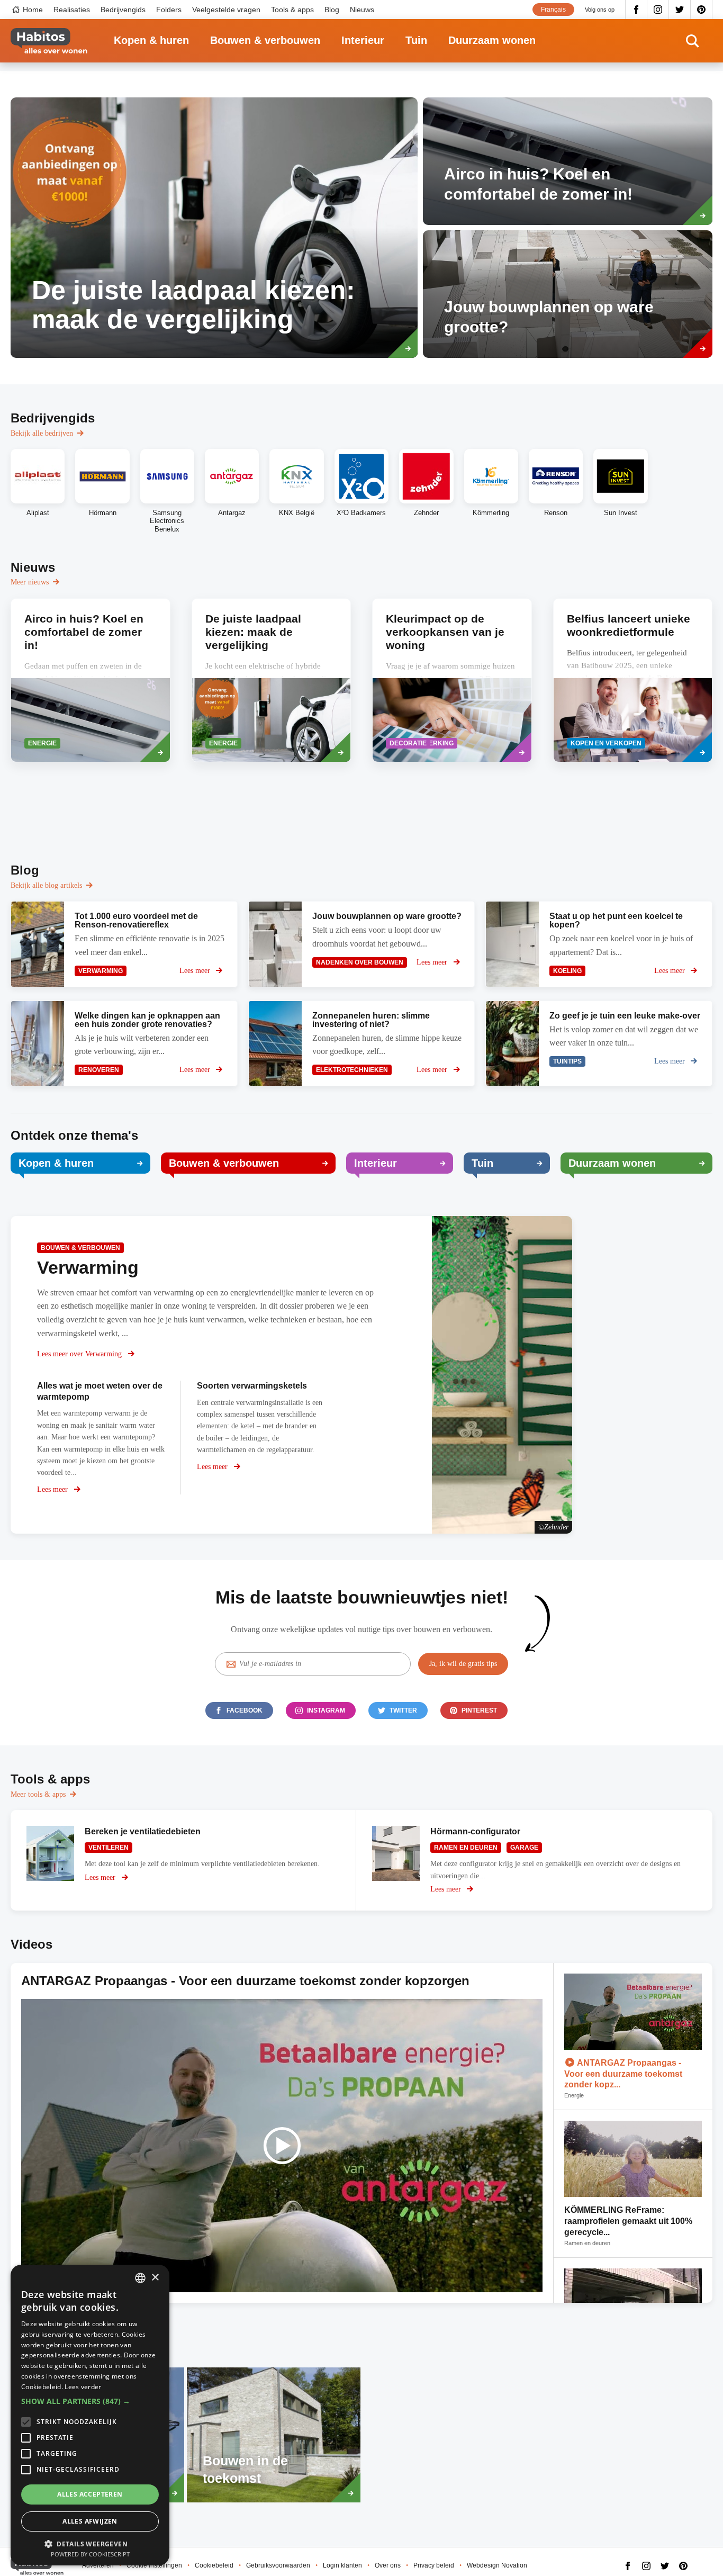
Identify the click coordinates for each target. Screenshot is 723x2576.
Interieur (363, 40)
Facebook (636, 10)
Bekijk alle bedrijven (42, 433)
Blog (332, 10)
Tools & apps (292, 10)
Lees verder (83, 2387)
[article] (214, 228)
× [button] (155, 2278)
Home (33, 10)
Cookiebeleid (214, 2565)
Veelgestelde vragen (226, 10)
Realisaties (72, 10)
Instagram (658, 10)
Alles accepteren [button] (90, 2494)
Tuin (416, 40)
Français (553, 10)
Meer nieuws (30, 582)
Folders (169, 10)
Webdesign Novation (497, 2565)
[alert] (90, 2415)
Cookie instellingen (154, 2565)
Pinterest (702, 10)
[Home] (49, 41)
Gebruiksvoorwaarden (278, 2565)
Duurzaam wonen (492, 40)
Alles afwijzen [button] (90, 2521)
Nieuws (362, 10)
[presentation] (91, 680)
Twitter (680, 10)
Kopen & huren (151, 40)
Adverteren (98, 2565)
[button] (90, 2401)
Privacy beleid (434, 2565)
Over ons (388, 2565)
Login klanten (342, 2565)
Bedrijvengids (123, 10)
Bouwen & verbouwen (265, 40)
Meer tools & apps (38, 1794)
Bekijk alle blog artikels (46, 885)
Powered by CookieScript (90, 2554)
